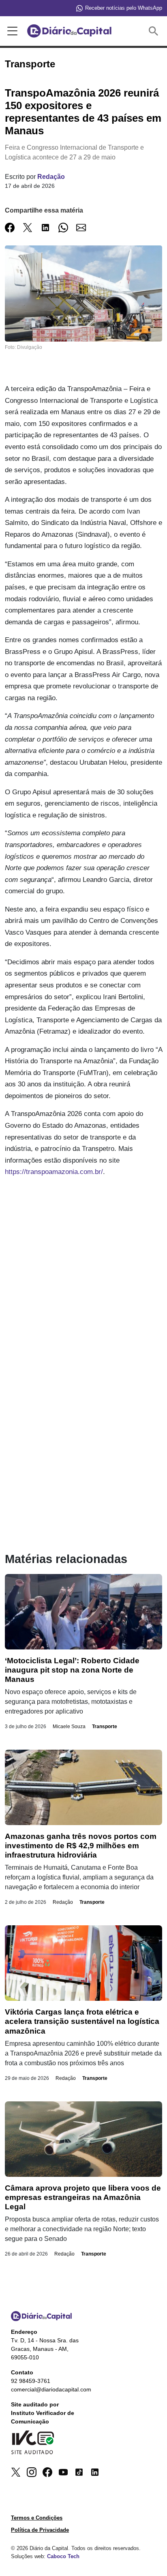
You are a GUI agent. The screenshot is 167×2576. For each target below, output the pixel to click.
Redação (51, 177)
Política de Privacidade (40, 2530)
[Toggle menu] (11, 31)
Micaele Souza (69, 1727)
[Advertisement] (83, 1272)
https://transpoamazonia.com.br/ (54, 1172)
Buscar (155, 31)
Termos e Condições (37, 2518)
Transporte (105, 1727)
